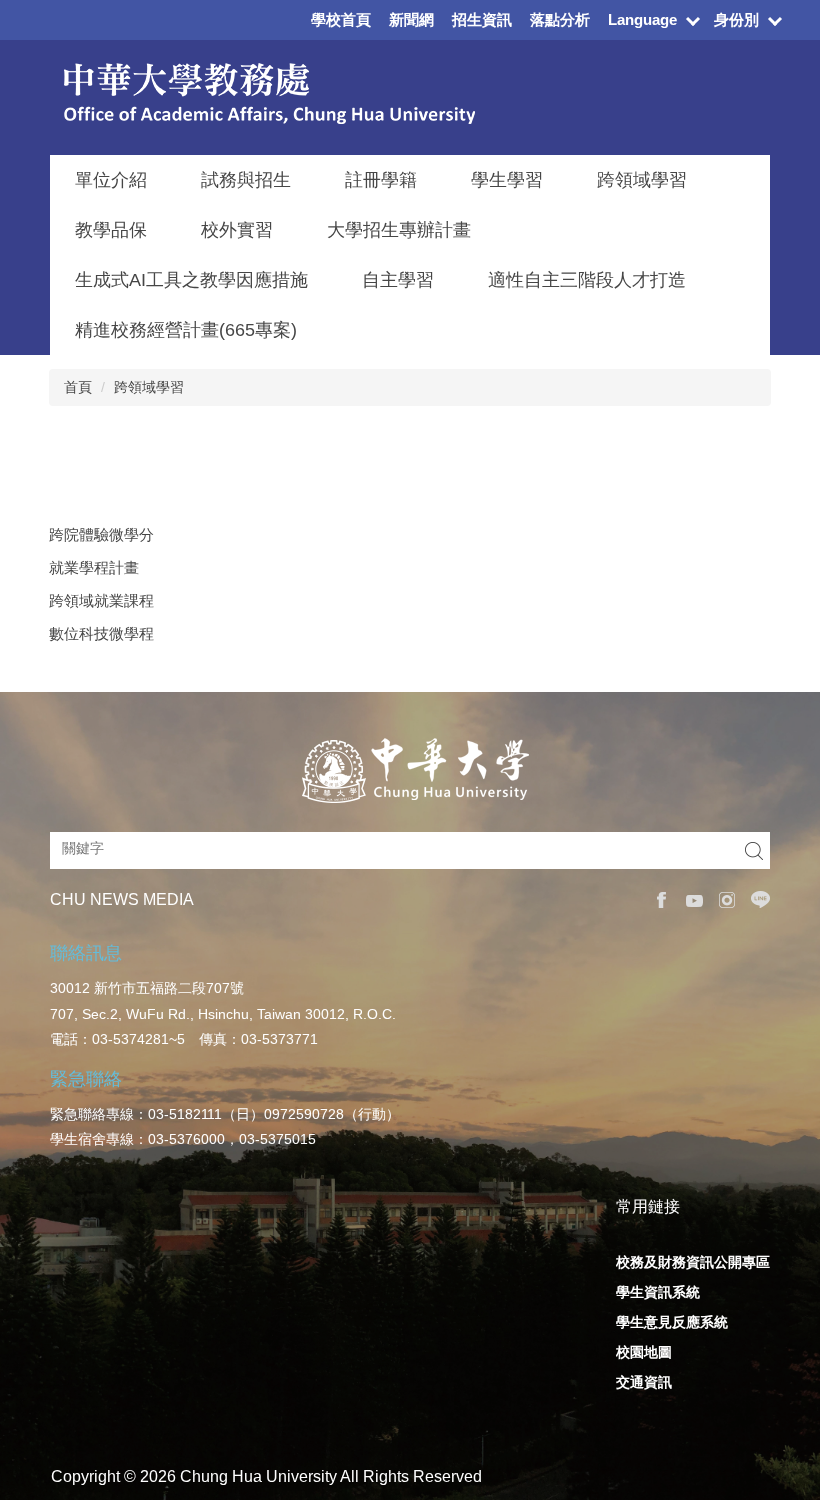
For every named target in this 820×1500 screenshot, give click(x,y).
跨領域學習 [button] (642, 180)
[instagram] (722, 900)
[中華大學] (410, 771)
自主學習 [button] (398, 280)
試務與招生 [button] (246, 180)
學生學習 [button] (507, 180)
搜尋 (754, 850)
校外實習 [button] (237, 230)
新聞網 (411, 19)
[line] (755, 899)
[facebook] (656, 900)
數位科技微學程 (101, 633)
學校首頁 (341, 19)
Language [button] (642, 19)
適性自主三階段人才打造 (587, 280)
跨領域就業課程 (101, 600)
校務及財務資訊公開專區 (693, 1262)
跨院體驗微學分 (101, 534)
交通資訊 (644, 1382)
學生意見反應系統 (672, 1322)
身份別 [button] (736, 19)
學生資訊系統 (658, 1292)
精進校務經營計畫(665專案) (186, 330)
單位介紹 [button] (111, 180)
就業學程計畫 (94, 567)
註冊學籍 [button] (381, 180)
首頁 (78, 387)
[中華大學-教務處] (262, 94)
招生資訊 (482, 19)
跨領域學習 (149, 387)
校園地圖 (644, 1352)
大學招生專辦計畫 (399, 230)
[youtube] (689, 900)
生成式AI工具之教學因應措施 (191, 280)
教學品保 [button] (111, 230)
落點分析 (560, 19)
